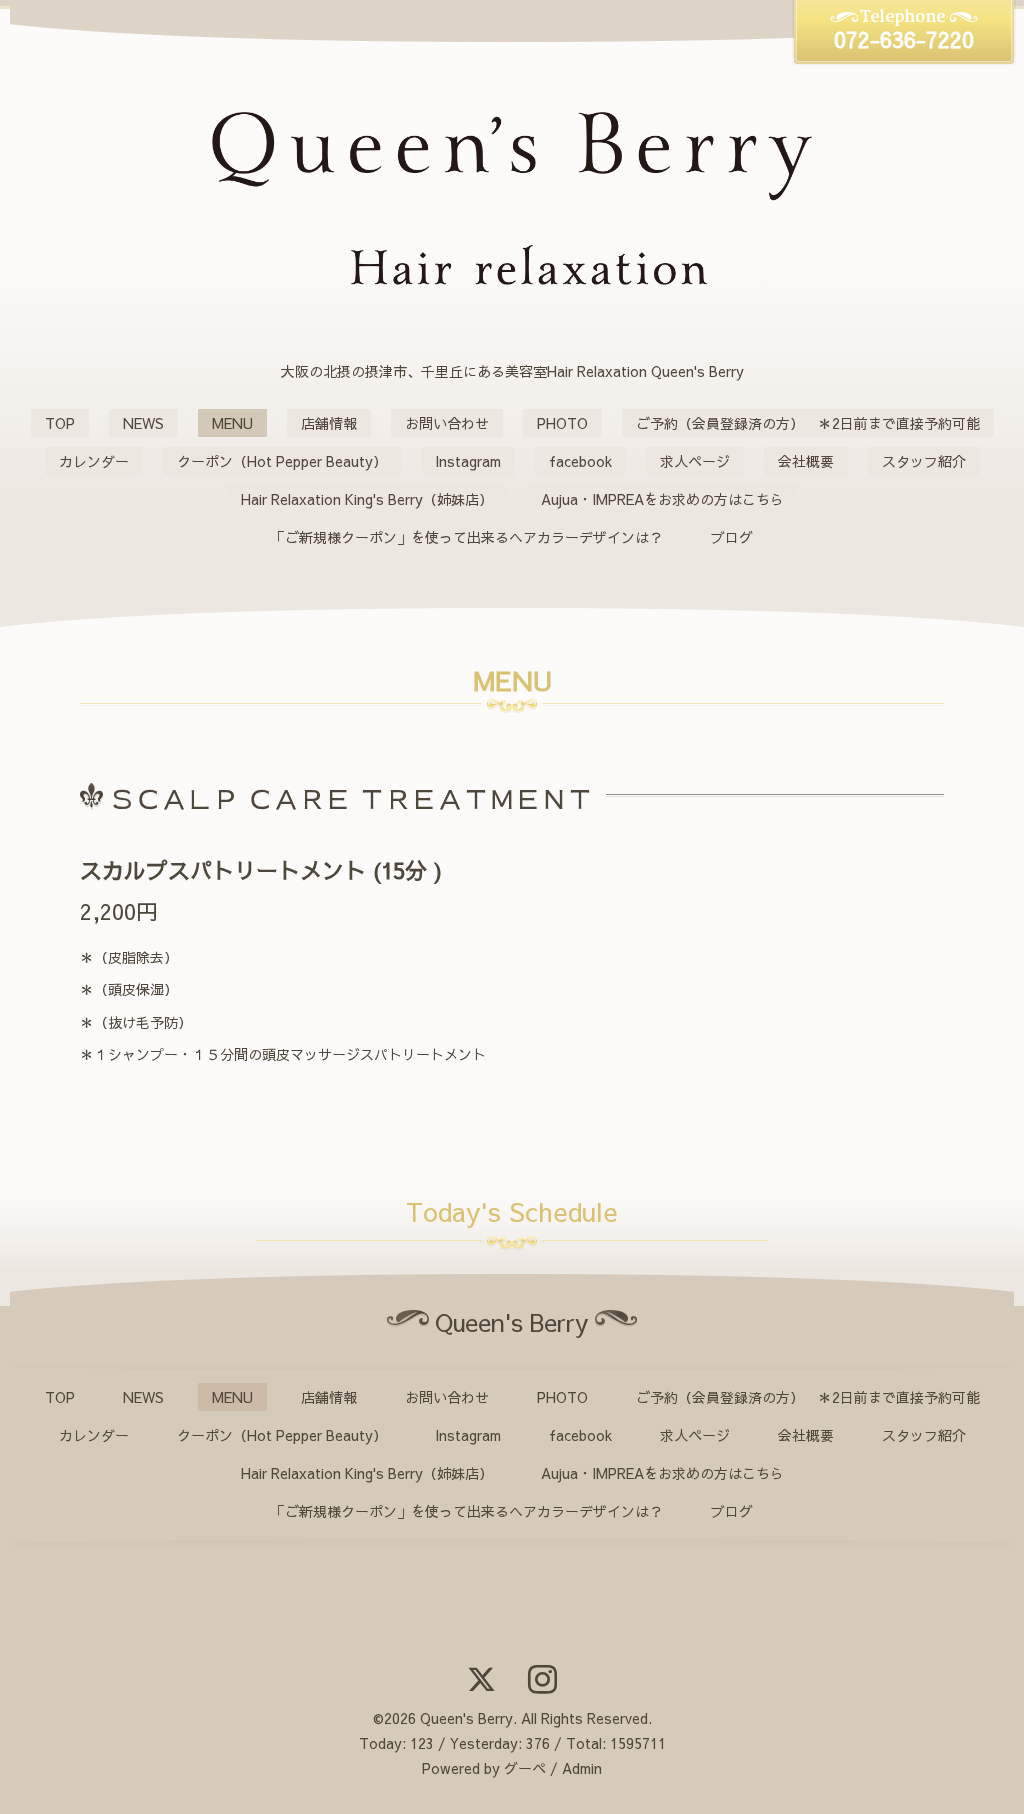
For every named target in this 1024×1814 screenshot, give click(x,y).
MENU (232, 423)
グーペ (525, 1768)
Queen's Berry (466, 1718)
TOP (60, 423)
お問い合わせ (447, 423)
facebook (580, 461)
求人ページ (695, 461)
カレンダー (94, 461)
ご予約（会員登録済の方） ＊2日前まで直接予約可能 (808, 423)
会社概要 (806, 461)
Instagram (468, 461)
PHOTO (562, 423)
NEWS (143, 423)
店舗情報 (329, 423)
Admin (582, 1768)
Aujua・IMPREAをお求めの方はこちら (662, 499)
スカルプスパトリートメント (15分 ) (261, 870)
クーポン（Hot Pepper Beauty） (282, 461)
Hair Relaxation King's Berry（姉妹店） (367, 499)
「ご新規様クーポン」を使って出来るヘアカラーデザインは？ (467, 537)
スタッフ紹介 (924, 461)
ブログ (732, 537)
